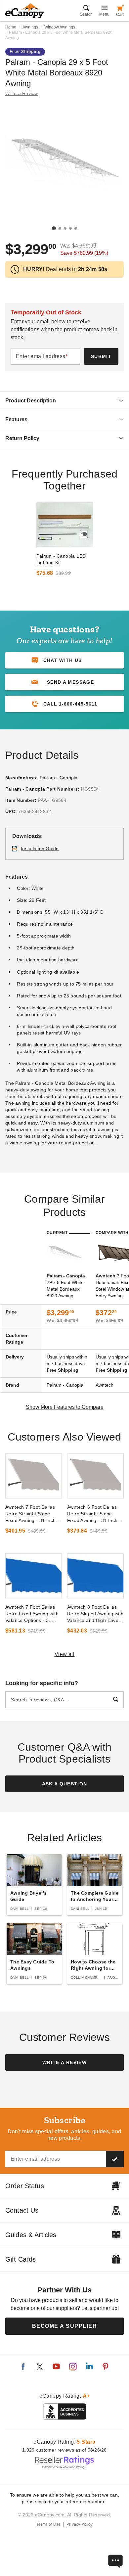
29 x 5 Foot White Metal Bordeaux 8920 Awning (66, 1286)
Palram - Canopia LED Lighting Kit (61, 559)
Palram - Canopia (59, 778)
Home (11, 27)
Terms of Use (49, 2524)
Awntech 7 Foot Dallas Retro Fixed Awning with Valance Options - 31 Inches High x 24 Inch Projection (32, 1614)
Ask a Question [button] (65, 1784)
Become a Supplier (65, 2326)
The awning (18, 1103)
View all (65, 1654)
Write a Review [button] (22, 93)
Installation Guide (40, 849)
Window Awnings (60, 27)
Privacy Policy (80, 2524)
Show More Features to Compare (65, 1407)
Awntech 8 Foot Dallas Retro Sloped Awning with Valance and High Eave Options (95, 1614)
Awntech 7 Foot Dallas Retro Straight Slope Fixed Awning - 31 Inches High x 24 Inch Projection (33, 1514)
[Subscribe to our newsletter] (115, 2159)
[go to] (65, 525)
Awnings (30, 27)
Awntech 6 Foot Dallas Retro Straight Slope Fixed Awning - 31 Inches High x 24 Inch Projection (95, 1514)
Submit (101, 356)
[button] (64, 682)
